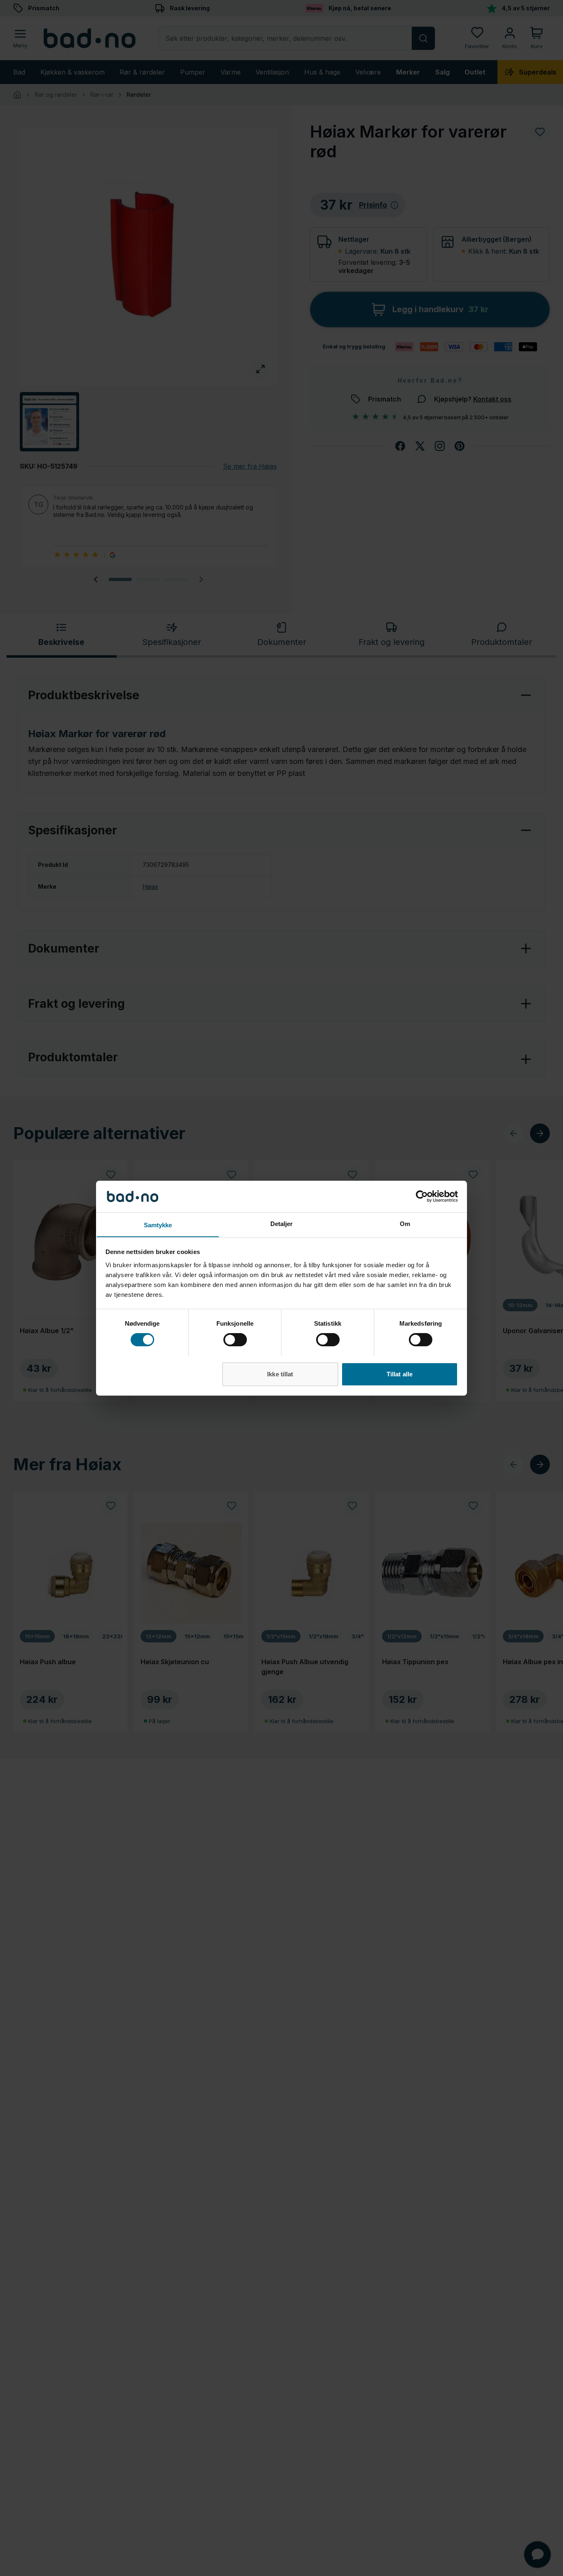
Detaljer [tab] (282, 1223)
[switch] (235, 1340)
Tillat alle (400, 1374)
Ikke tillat (280, 1374)
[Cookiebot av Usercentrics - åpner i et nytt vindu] (422, 1196)
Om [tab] (405, 1223)
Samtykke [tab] (158, 1225)
